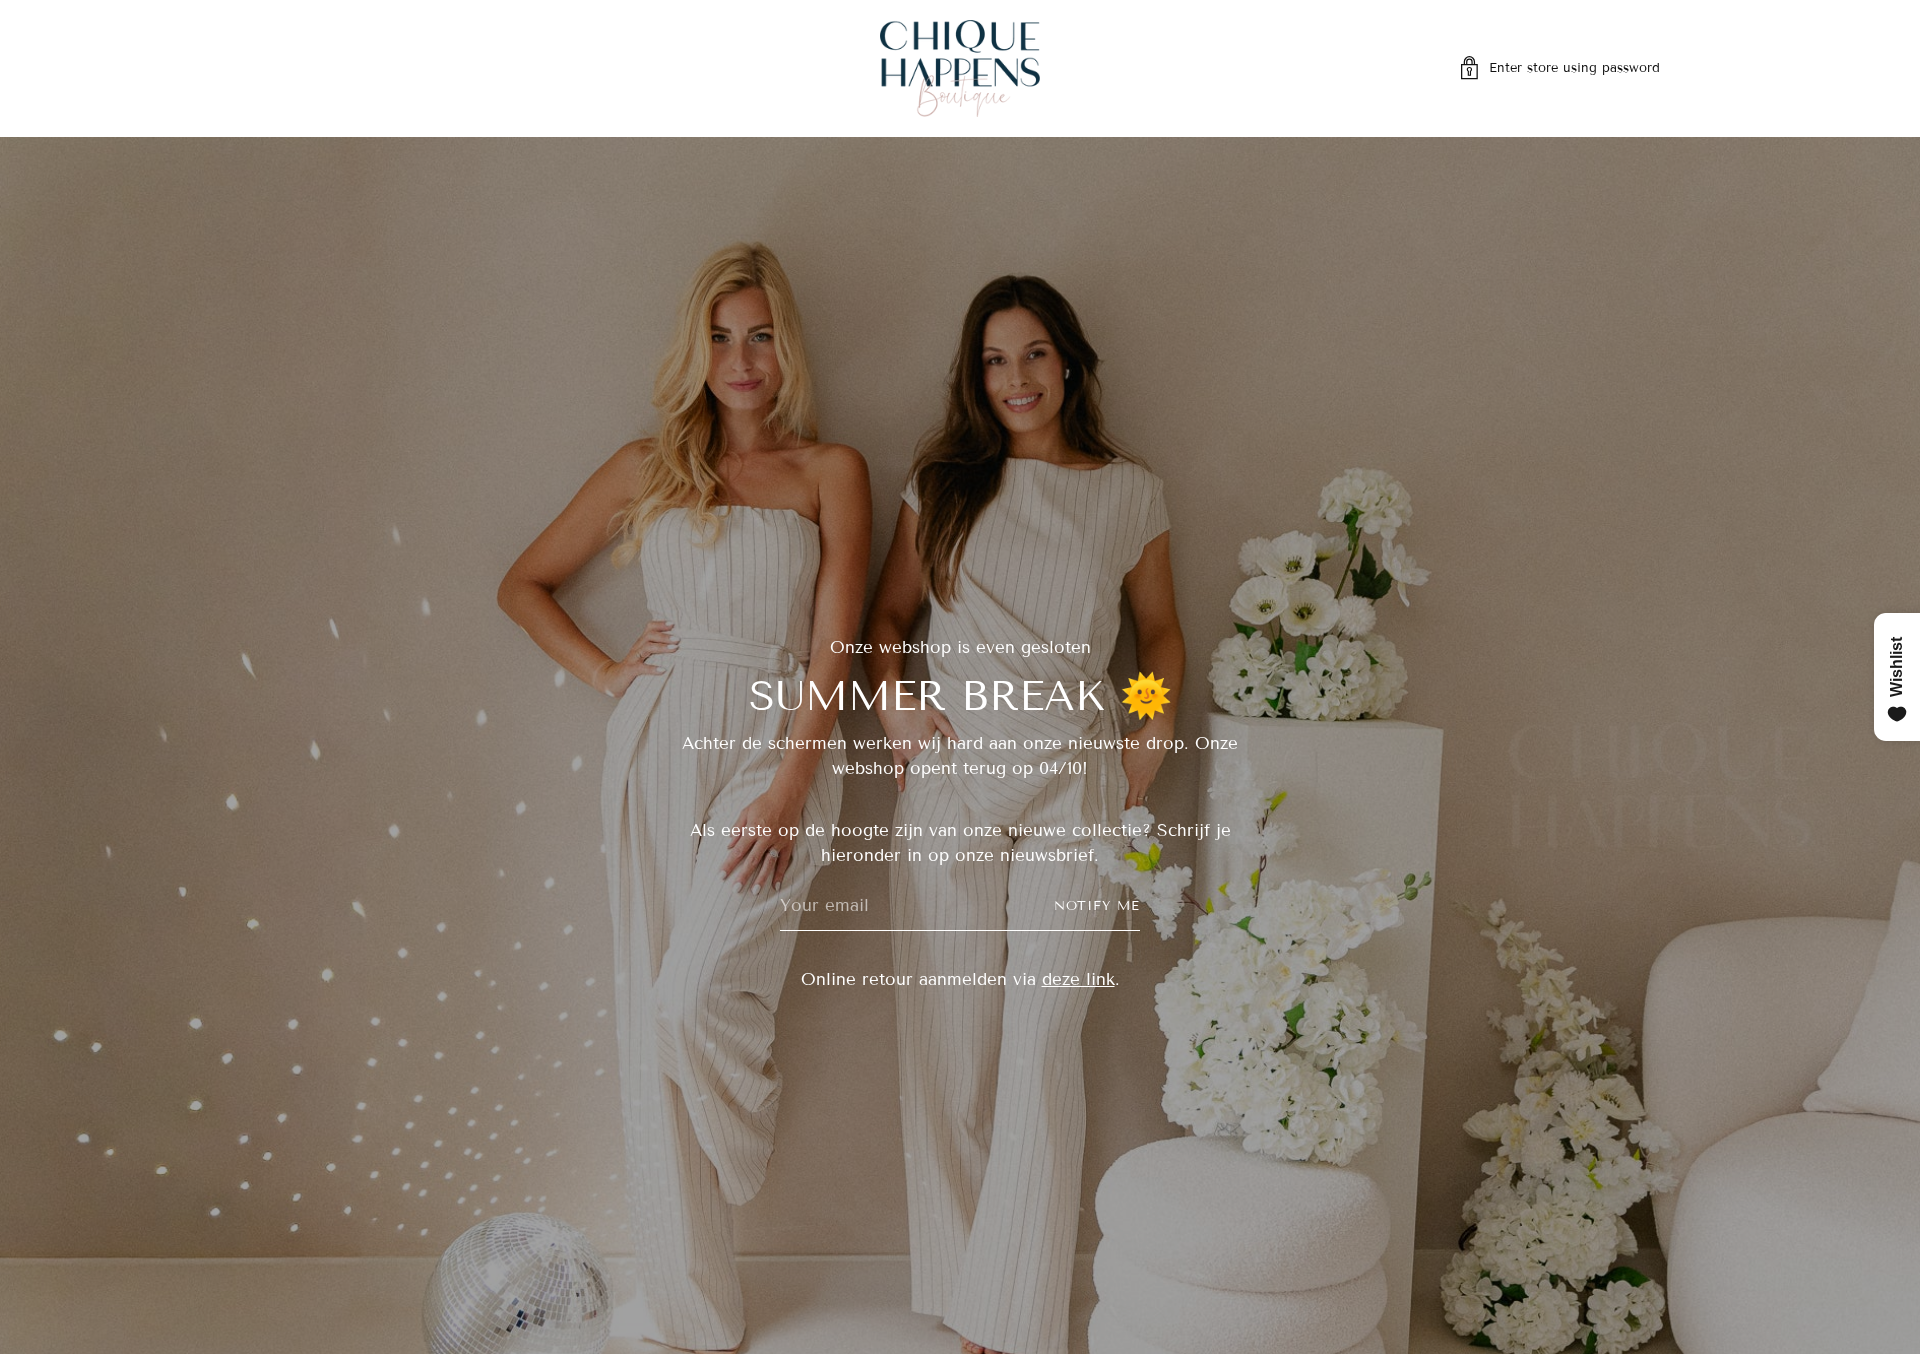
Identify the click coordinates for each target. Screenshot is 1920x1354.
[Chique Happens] (960, 68)
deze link (1078, 979)
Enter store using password (1574, 68)
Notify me (1097, 906)
